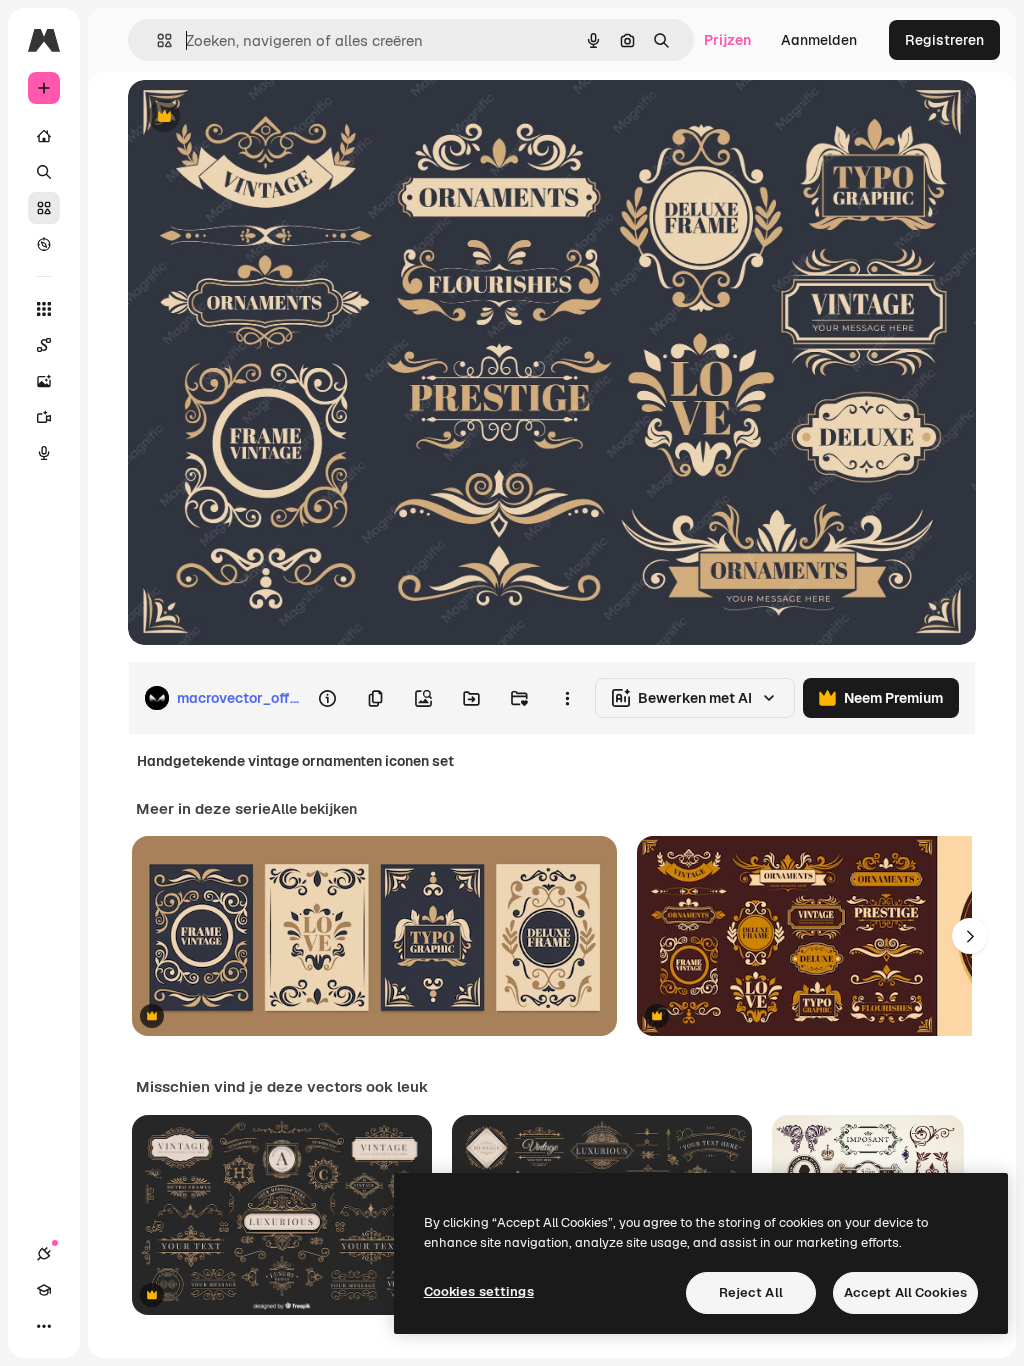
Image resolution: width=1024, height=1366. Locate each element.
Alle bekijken (314, 809)
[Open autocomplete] (156, 40)
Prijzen (727, 40)
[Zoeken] (44, 172)
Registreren (944, 40)
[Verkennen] (44, 244)
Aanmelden (819, 40)
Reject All (751, 1292)
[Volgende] (970, 936)
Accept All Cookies (905, 1292)
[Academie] (44, 1290)
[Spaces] (44, 345)
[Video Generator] (44, 417)
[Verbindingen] (44, 1254)
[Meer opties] (567, 698)
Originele (259, 117)
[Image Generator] (44, 381)
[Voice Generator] (44, 453)
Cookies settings (479, 1291)
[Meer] (44, 1326)
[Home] (44, 136)
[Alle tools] (44, 309)
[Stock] (44, 208)
